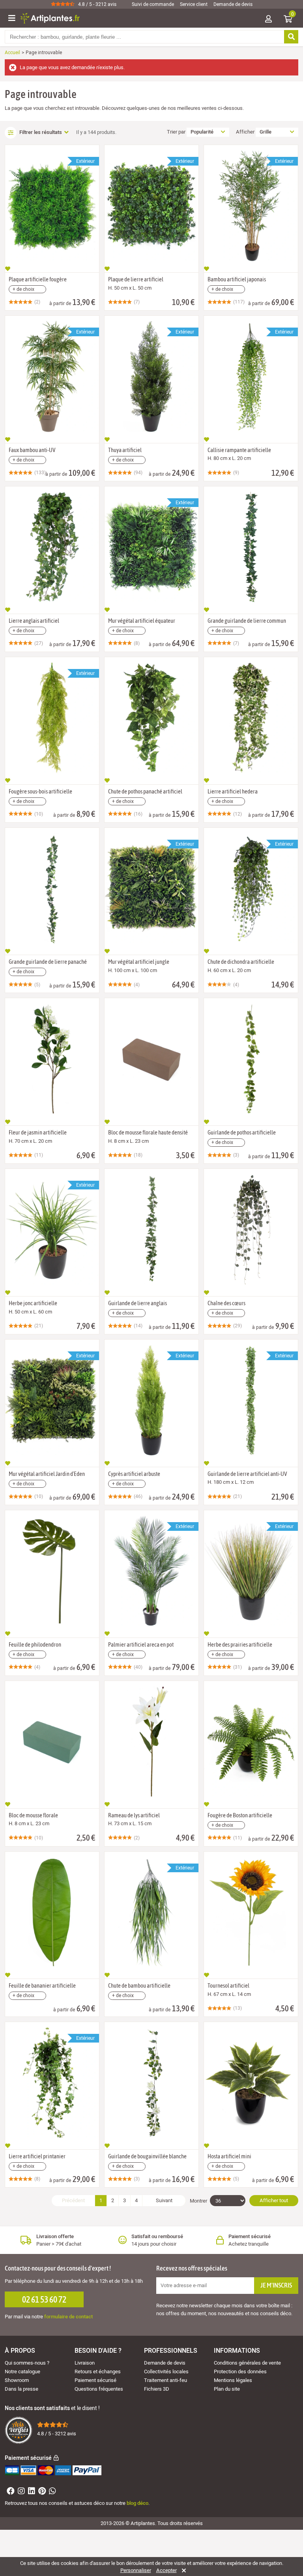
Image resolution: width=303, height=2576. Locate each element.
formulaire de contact (68, 2317)
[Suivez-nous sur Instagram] (20, 2492)
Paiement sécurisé (95, 2380)
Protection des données (240, 2372)
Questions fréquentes (99, 2389)
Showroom (17, 2380)
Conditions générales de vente (247, 2363)
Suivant (164, 2200)
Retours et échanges (98, 2372)
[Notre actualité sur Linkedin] (31, 2492)
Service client (194, 4)
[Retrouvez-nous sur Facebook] (10, 2492)
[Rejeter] (182, 2570)
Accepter (166, 2570)
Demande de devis (233, 4)
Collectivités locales (166, 2372)
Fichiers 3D (157, 2389)
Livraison (85, 2363)
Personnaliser (136, 2570)
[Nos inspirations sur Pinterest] (41, 2492)
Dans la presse (22, 2389)
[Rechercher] (291, 37)
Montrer (198, 2201)
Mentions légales (233, 2380)
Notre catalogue (22, 2372)
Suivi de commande (153, 4)
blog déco (137, 2503)
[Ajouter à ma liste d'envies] (8, 269)
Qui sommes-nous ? (27, 2363)
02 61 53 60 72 (44, 2299)
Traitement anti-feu (166, 2380)
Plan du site (227, 2389)
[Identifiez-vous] (268, 20)
